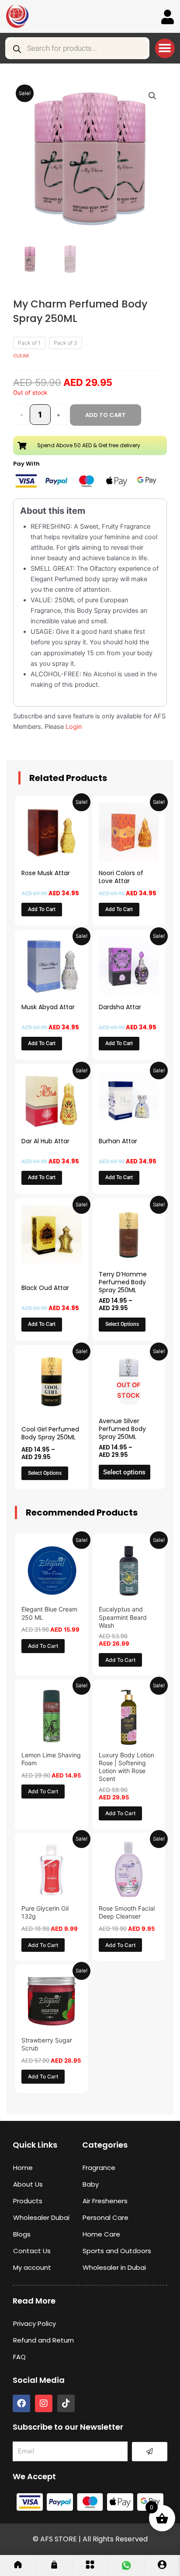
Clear (21, 356)
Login (74, 727)
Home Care (101, 2234)
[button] (165, 48)
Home (23, 2168)
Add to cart (106, 415)
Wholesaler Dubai (41, 2217)
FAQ (19, 2357)
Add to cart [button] (42, 909)
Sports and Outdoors (117, 2251)
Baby (91, 2184)
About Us (28, 2184)
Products (28, 2201)
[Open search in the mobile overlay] (77, 48)
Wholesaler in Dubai (114, 2267)
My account (32, 2267)
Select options (122, 1324)
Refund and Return (43, 2340)
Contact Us (32, 2251)
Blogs (22, 2234)
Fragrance (99, 2168)
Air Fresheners (105, 2201)
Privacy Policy (35, 2323)
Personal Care (106, 2217)
